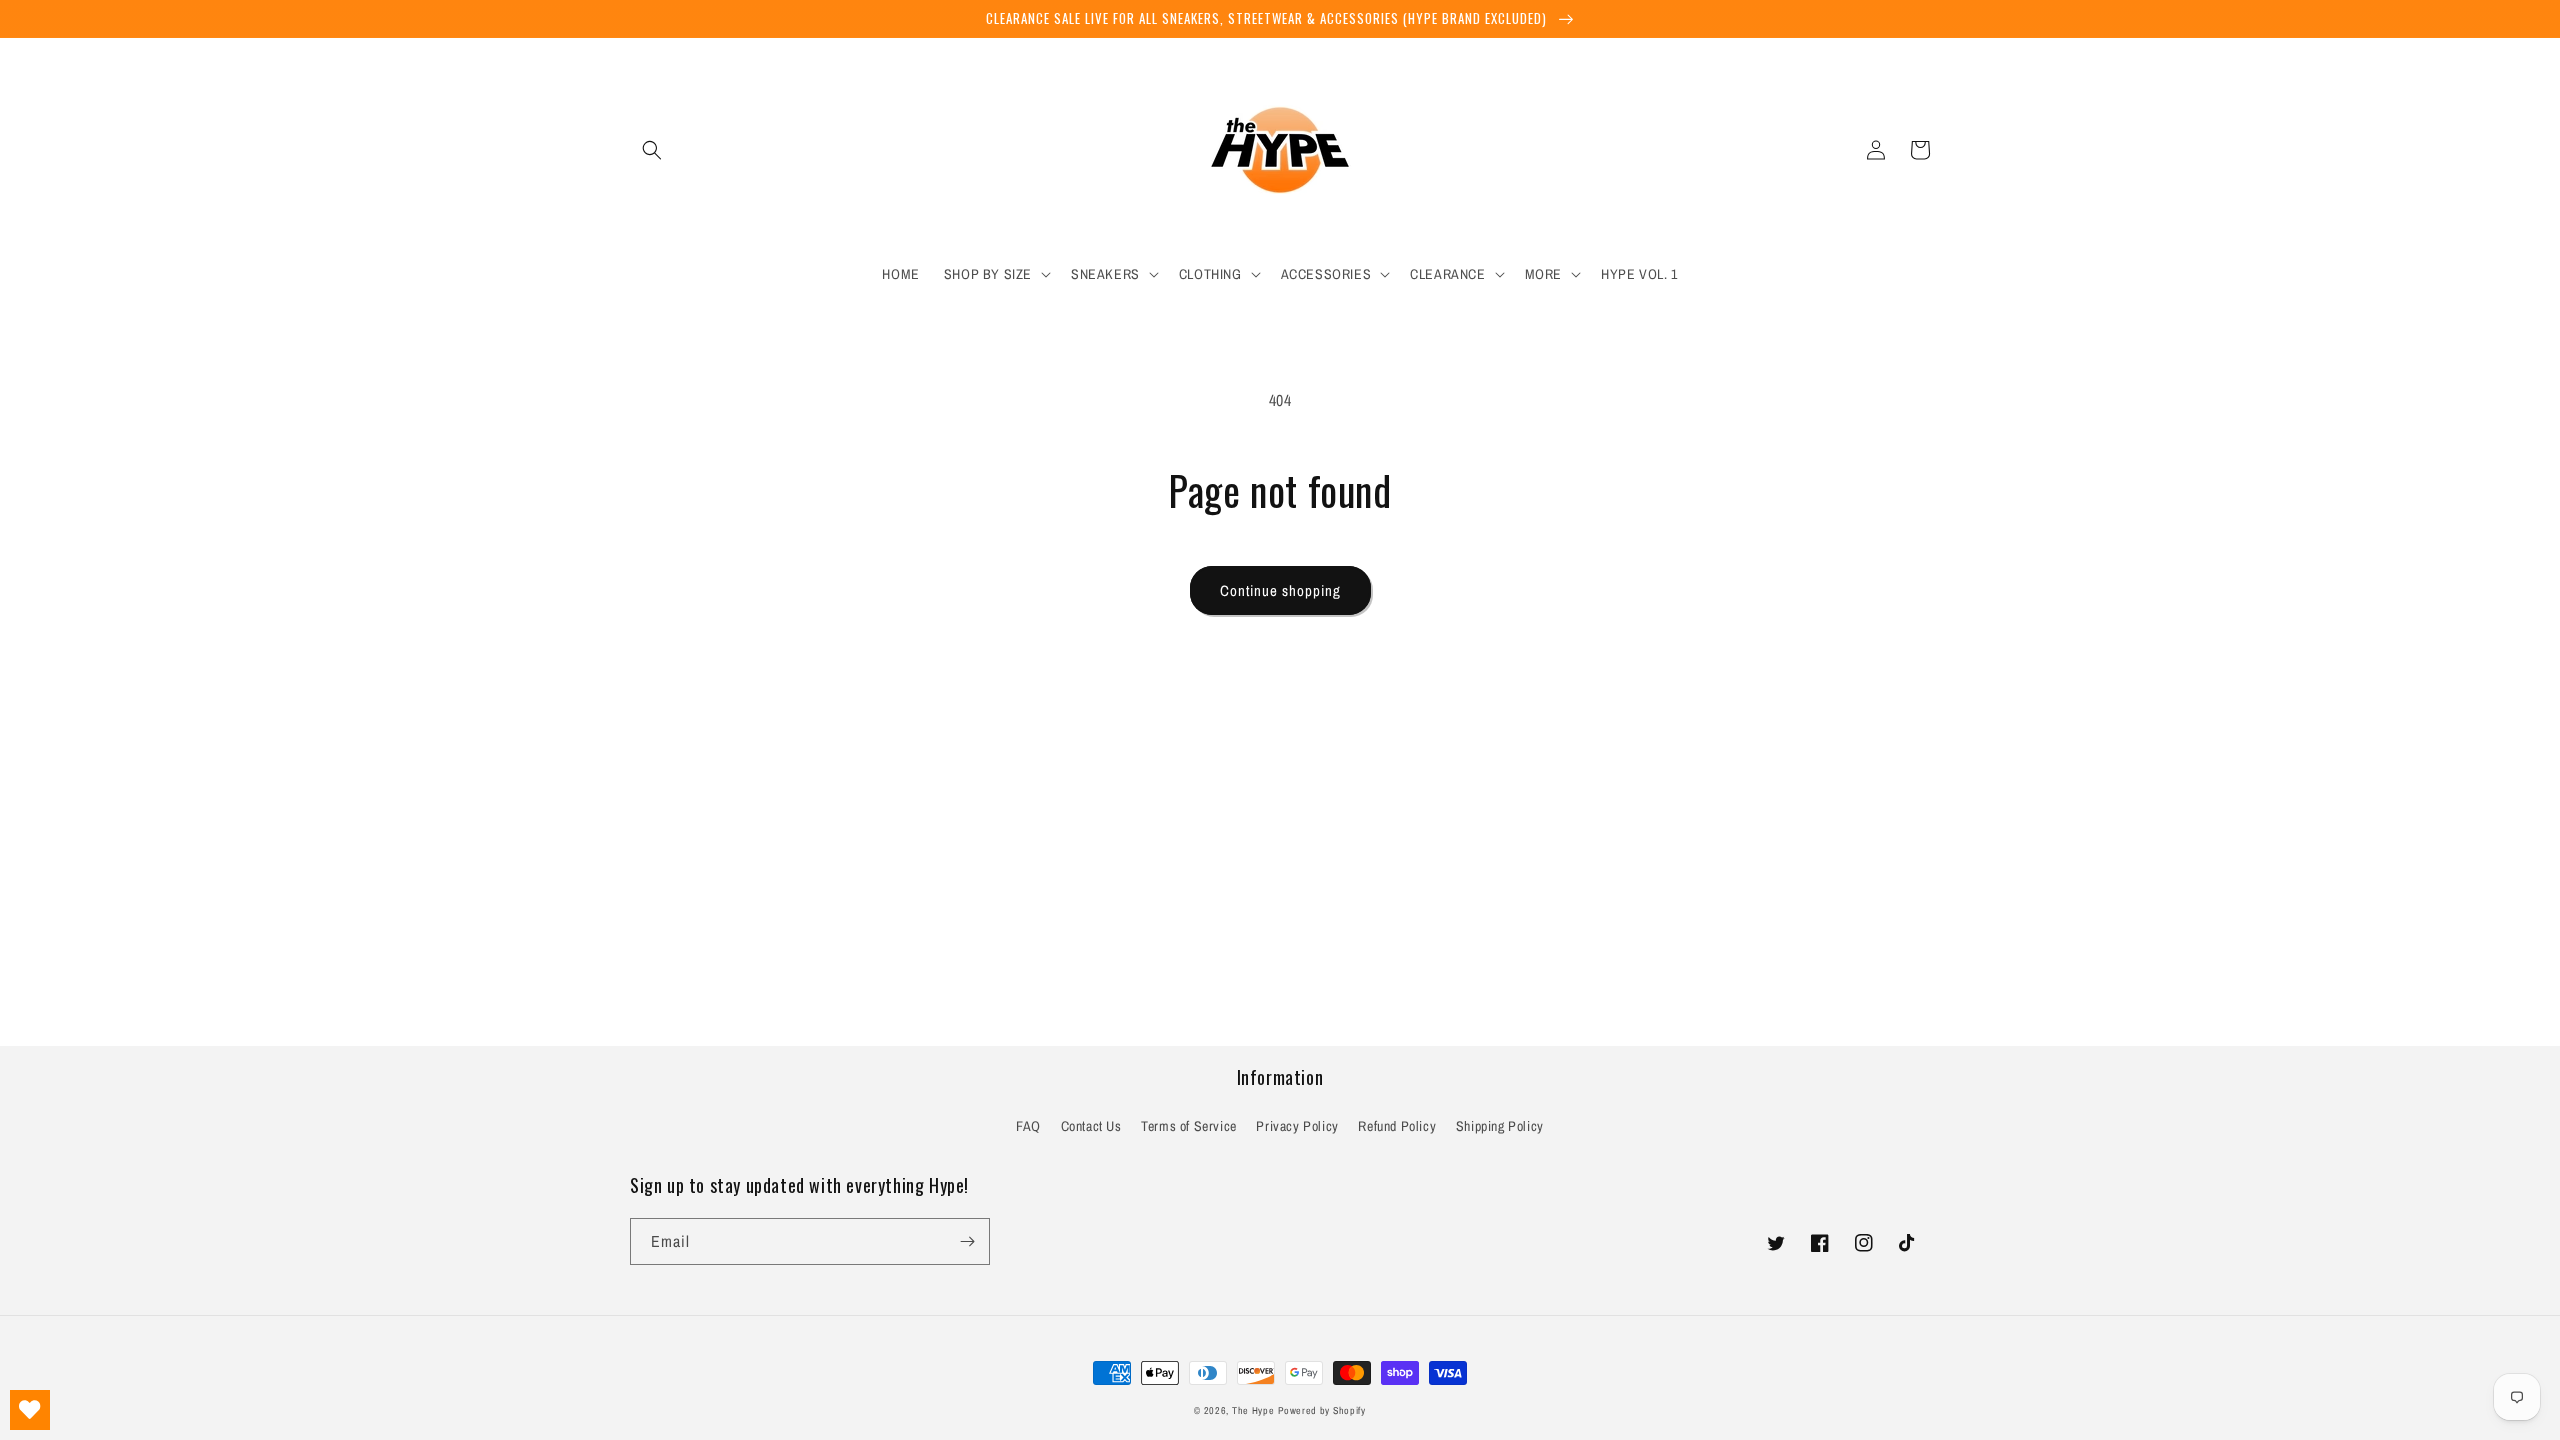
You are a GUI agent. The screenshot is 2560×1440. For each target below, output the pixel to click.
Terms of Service (1189, 1126)
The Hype (1253, 1410)
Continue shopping (1280, 590)
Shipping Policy (1500, 1126)
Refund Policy (1397, 1126)
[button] (652, 150)
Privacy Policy (1297, 1126)
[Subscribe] (967, 1241)
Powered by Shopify (1322, 1410)
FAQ (1028, 1126)
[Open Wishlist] (30, 1410)
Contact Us (1091, 1126)
